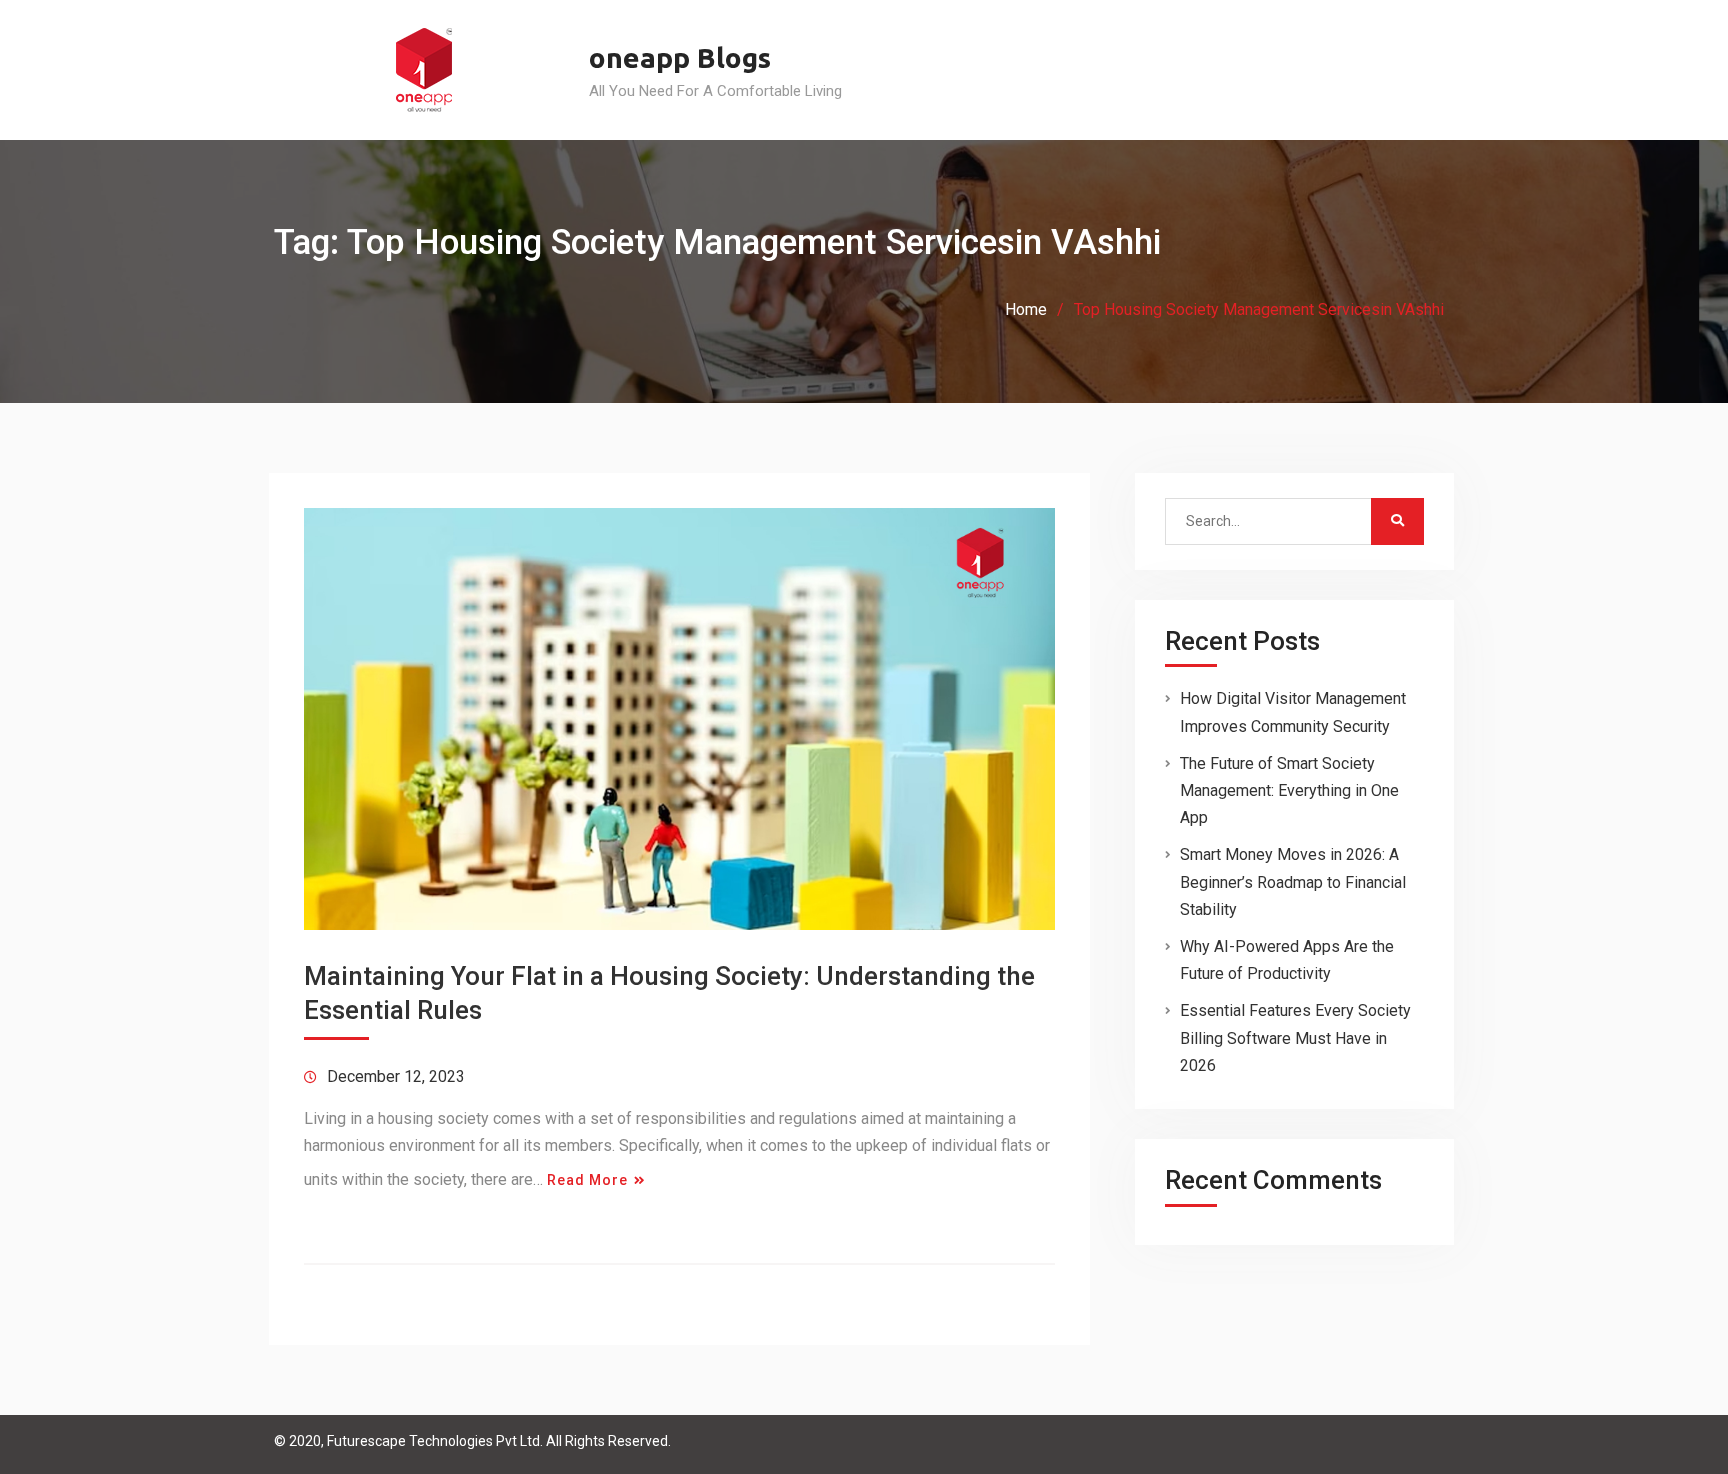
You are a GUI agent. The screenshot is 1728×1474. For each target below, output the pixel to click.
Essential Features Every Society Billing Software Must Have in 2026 (1295, 1037)
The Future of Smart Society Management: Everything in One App (1289, 790)
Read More (587, 1180)
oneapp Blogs (680, 57)
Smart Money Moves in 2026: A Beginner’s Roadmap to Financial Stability (1293, 881)
